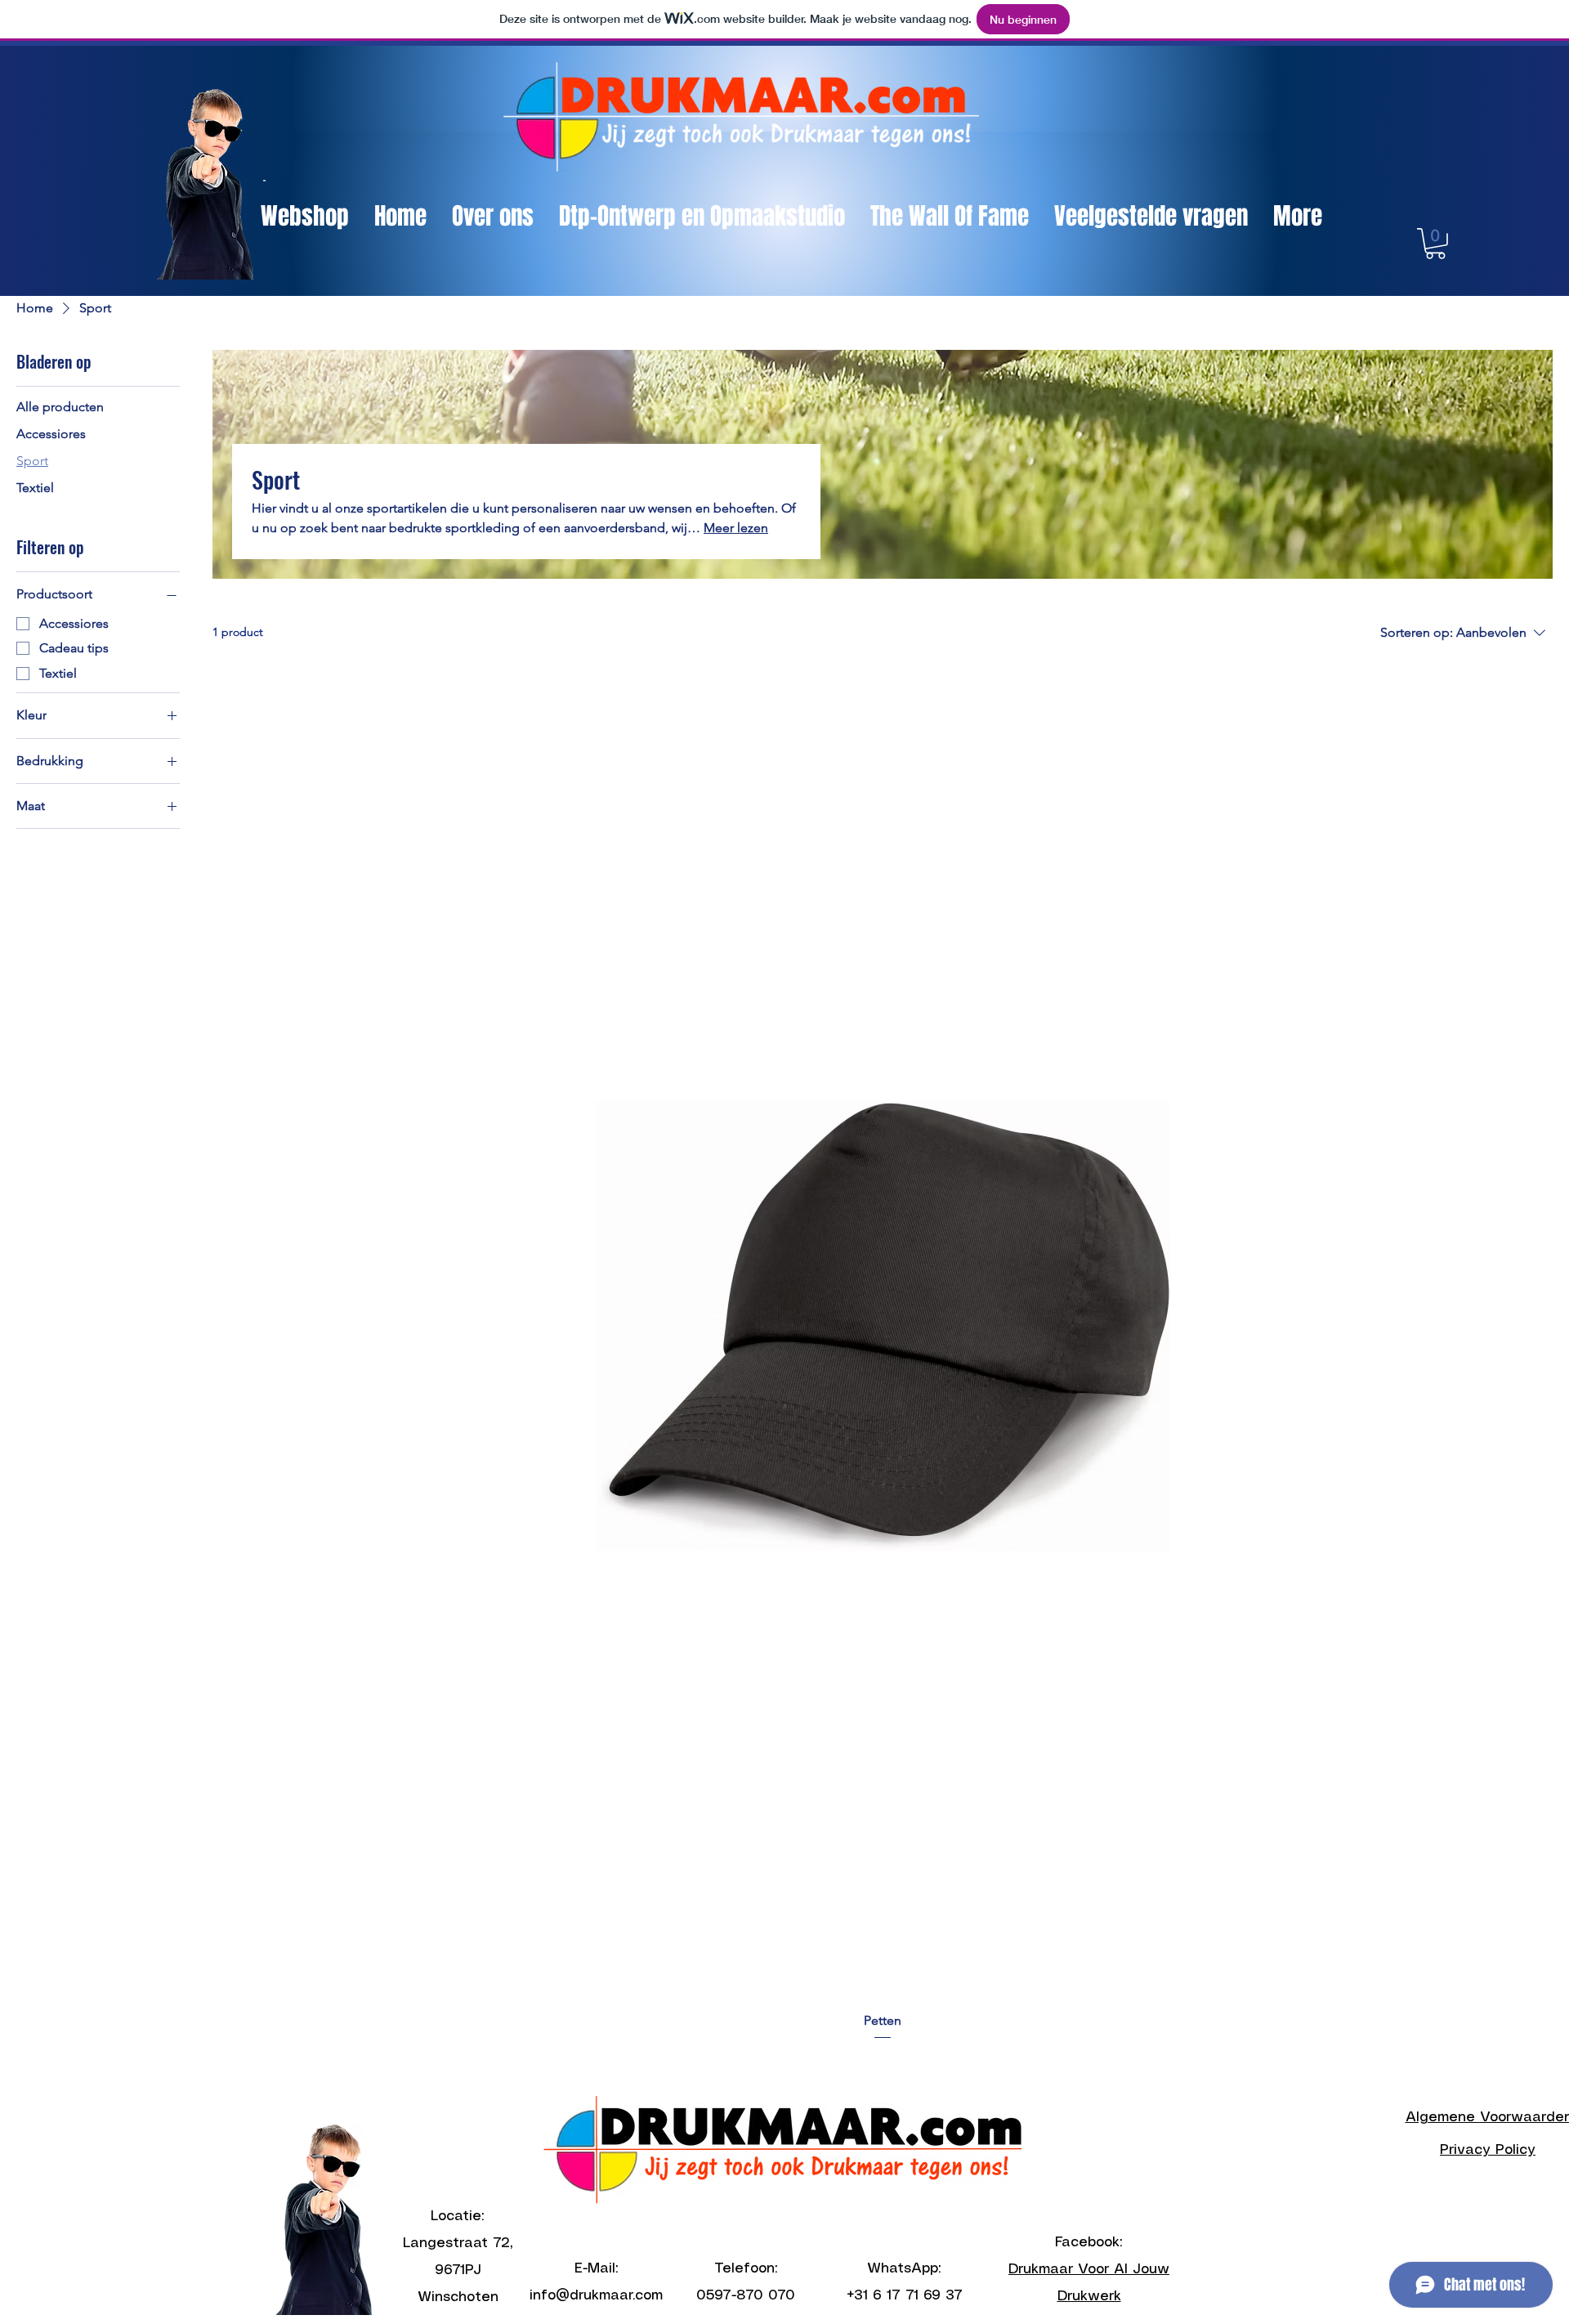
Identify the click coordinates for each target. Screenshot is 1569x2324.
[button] (1435, 244)
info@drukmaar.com (596, 2295)
